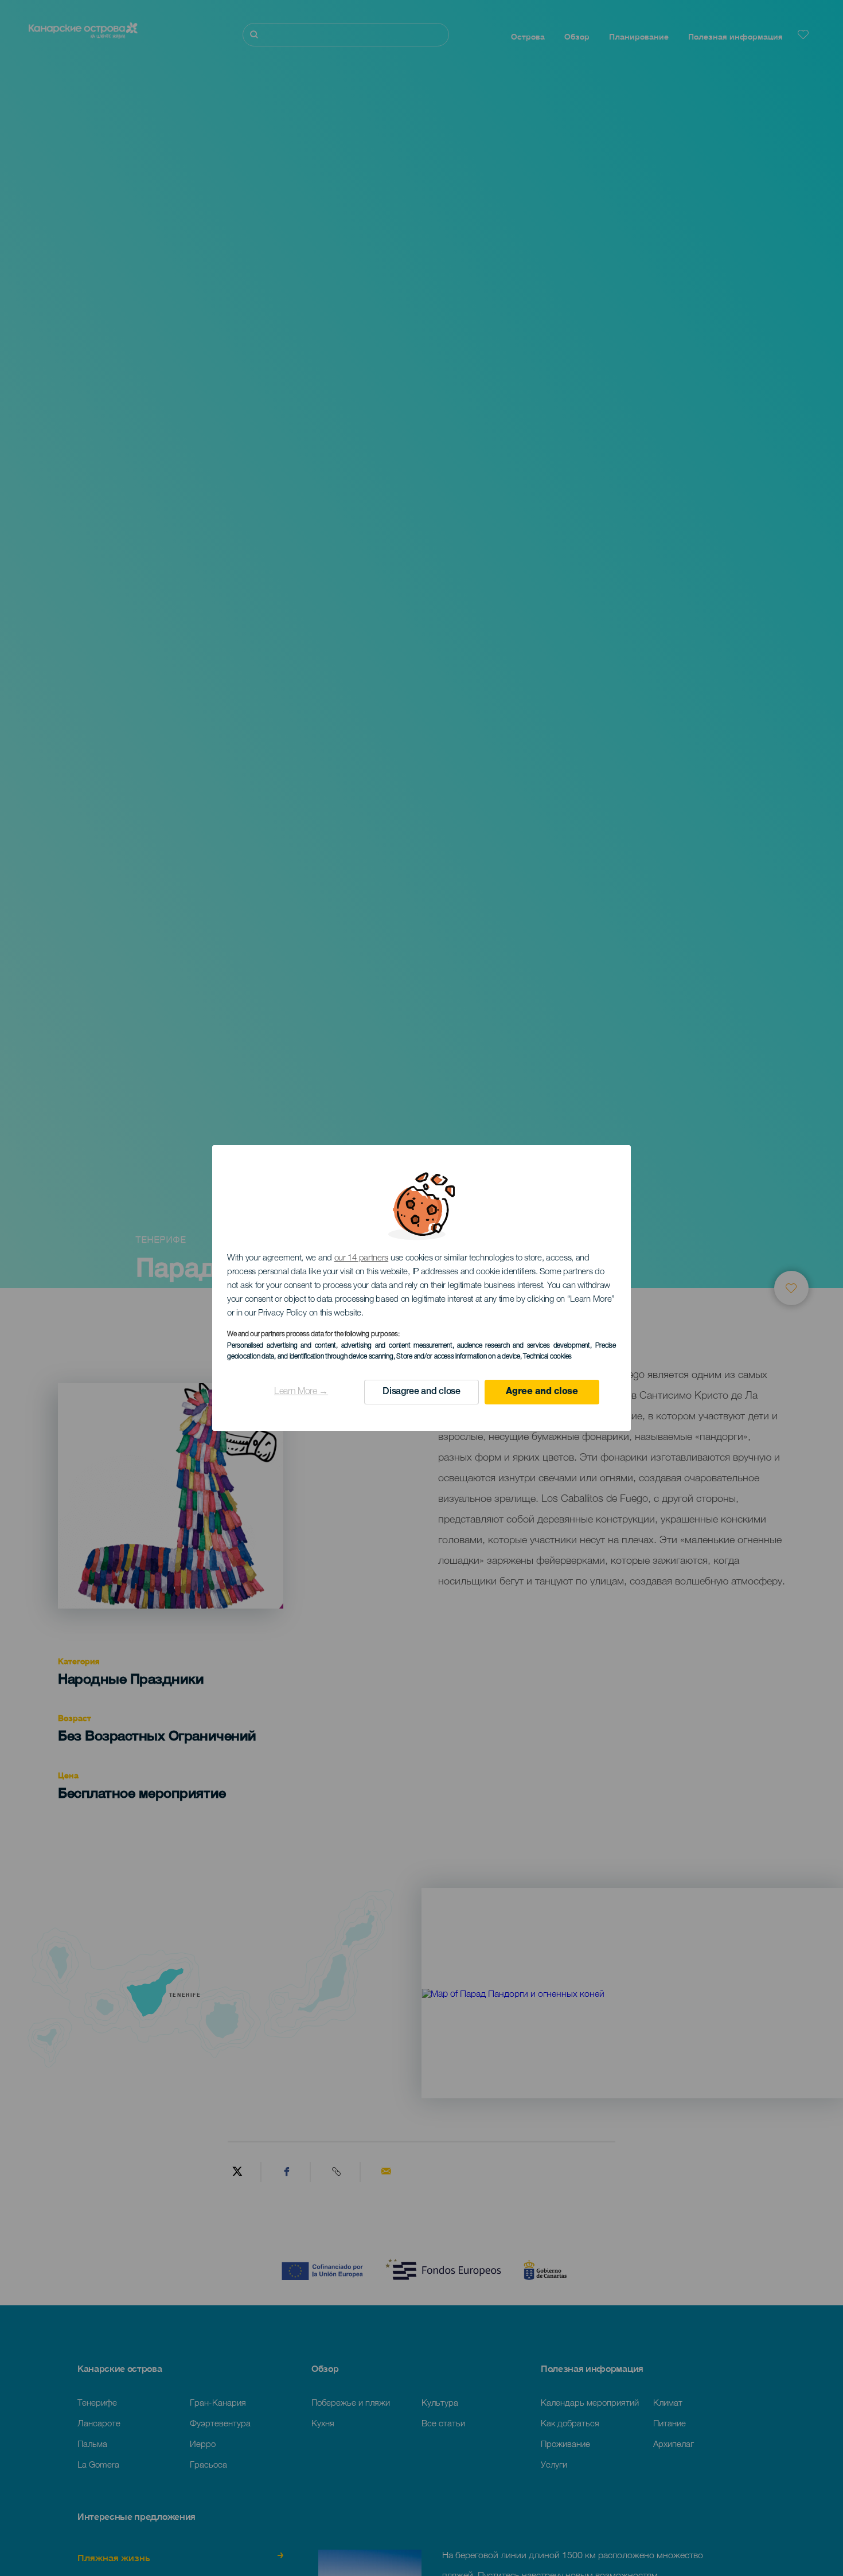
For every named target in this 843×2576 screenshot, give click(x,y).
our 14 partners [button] (362, 1258)
